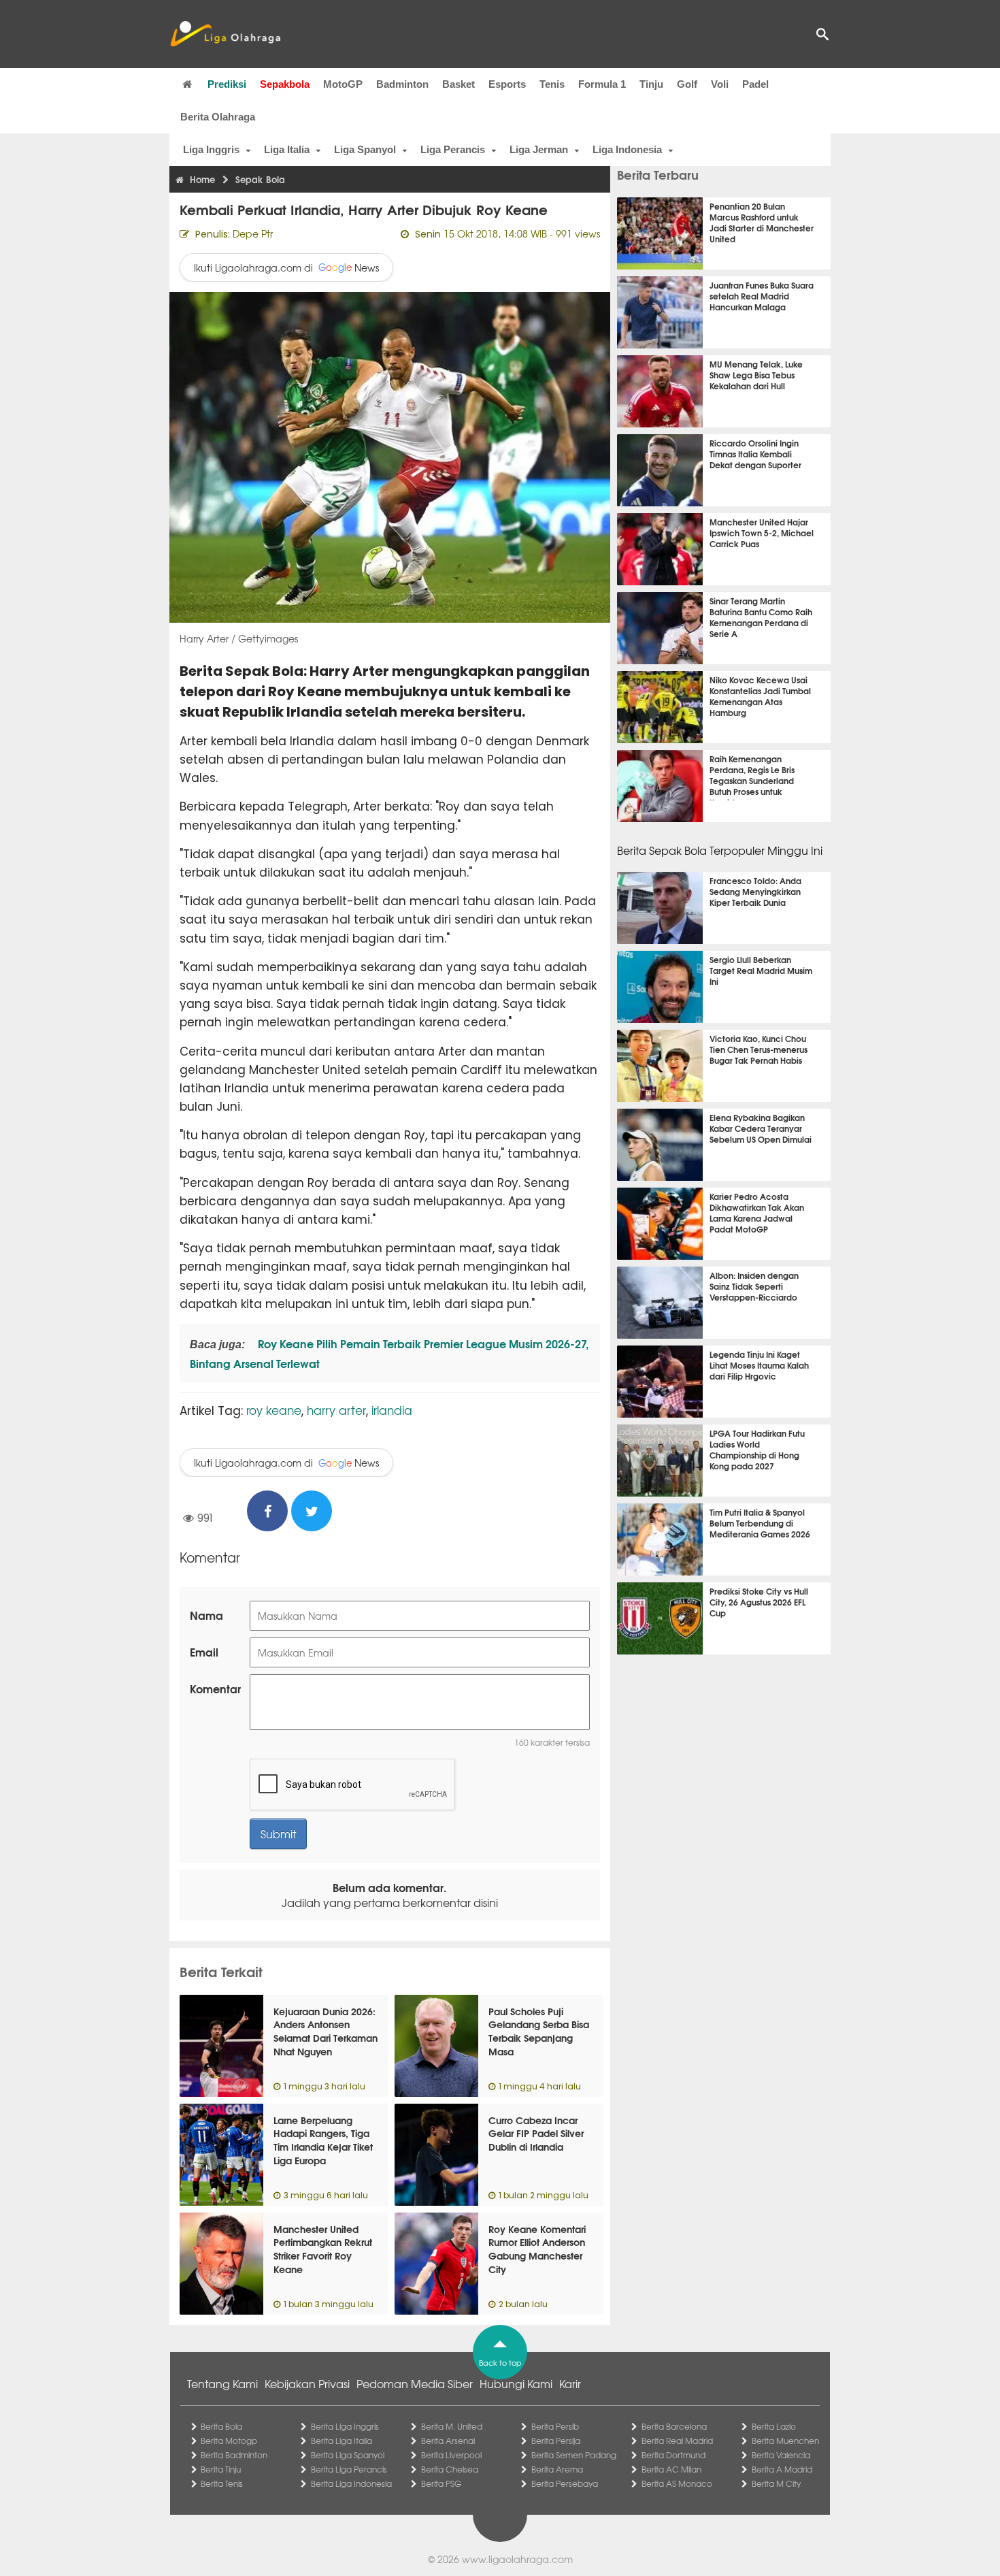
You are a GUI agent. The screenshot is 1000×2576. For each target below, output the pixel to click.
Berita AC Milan (671, 2469)
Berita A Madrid (782, 2469)
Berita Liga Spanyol (348, 2455)
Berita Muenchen (785, 2441)
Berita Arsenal (448, 2441)
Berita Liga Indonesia (351, 2483)
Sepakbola (285, 84)
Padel (755, 84)
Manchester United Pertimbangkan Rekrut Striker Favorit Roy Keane (323, 2249)
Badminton (402, 84)
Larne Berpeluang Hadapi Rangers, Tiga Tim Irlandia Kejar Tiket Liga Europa (323, 2140)
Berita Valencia (781, 2455)
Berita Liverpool (451, 2455)
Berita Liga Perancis (349, 2469)
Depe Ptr (253, 233)
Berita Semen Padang (574, 2455)
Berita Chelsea (450, 2469)
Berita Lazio (774, 2426)
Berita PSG (441, 2483)
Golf (687, 84)
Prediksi (227, 84)
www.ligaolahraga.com (517, 2559)
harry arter (336, 1410)
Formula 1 (602, 84)
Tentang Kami (222, 2383)
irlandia (392, 1410)
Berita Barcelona (674, 2426)
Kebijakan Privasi (307, 2383)
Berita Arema (557, 2469)
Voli (720, 84)
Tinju (651, 84)
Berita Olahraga (218, 117)
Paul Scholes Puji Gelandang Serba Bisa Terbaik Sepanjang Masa (539, 2031)
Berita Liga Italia (341, 2441)
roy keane (274, 1410)
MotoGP (343, 84)
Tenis (552, 84)
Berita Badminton (234, 2455)
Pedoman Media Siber (415, 2383)
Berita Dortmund (673, 2455)
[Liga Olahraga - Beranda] (225, 34)
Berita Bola (221, 2426)
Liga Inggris (211, 149)
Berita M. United (452, 2426)
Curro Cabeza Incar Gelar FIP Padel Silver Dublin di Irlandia (536, 2133)
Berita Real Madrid (677, 2441)
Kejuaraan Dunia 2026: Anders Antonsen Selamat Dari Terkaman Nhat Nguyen (326, 2031)
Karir (570, 2383)
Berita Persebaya (565, 2483)
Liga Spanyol (365, 149)
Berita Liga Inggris (345, 2426)
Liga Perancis (453, 149)
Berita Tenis (222, 2483)
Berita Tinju (221, 2469)
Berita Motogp (229, 2441)
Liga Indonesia (627, 149)
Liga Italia (287, 149)
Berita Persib (555, 2426)
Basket (459, 84)
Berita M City (776, 2483)
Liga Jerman (539, 149)
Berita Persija (556, 2441)
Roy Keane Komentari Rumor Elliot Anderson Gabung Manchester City (537, 2249)
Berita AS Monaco (677, 2483)
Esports (507, 84)
